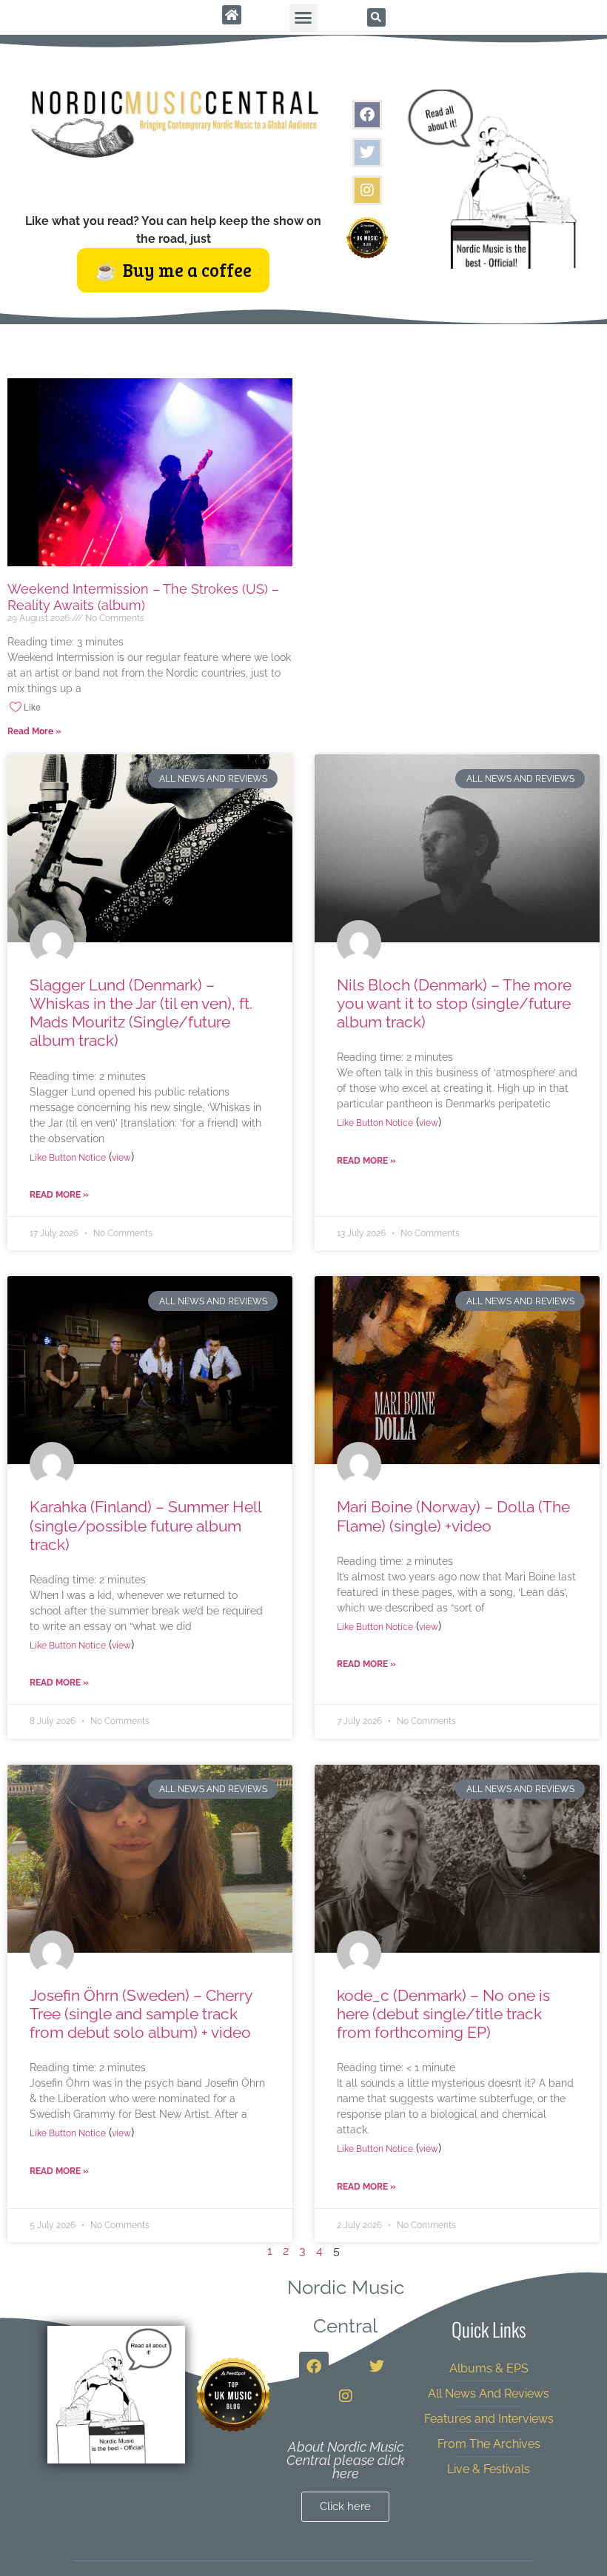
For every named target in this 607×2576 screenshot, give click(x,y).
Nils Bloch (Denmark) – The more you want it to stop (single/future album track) (454, 1003)
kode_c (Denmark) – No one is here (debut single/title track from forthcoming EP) (443, 2014)
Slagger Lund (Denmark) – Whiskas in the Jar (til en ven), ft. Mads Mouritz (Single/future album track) (141, 1013)
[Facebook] (367, 115)
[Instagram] (367, 190)
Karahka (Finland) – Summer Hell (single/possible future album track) (145, 1525)
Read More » (34, 731)
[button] (303, 18)
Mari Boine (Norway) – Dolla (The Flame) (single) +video (453, 1516)
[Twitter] (367, 152)
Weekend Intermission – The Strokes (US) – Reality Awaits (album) (143, 597)
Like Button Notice (68, 1158)
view (121, 1158)
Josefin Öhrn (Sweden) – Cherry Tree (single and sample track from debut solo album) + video (141, 2014)
